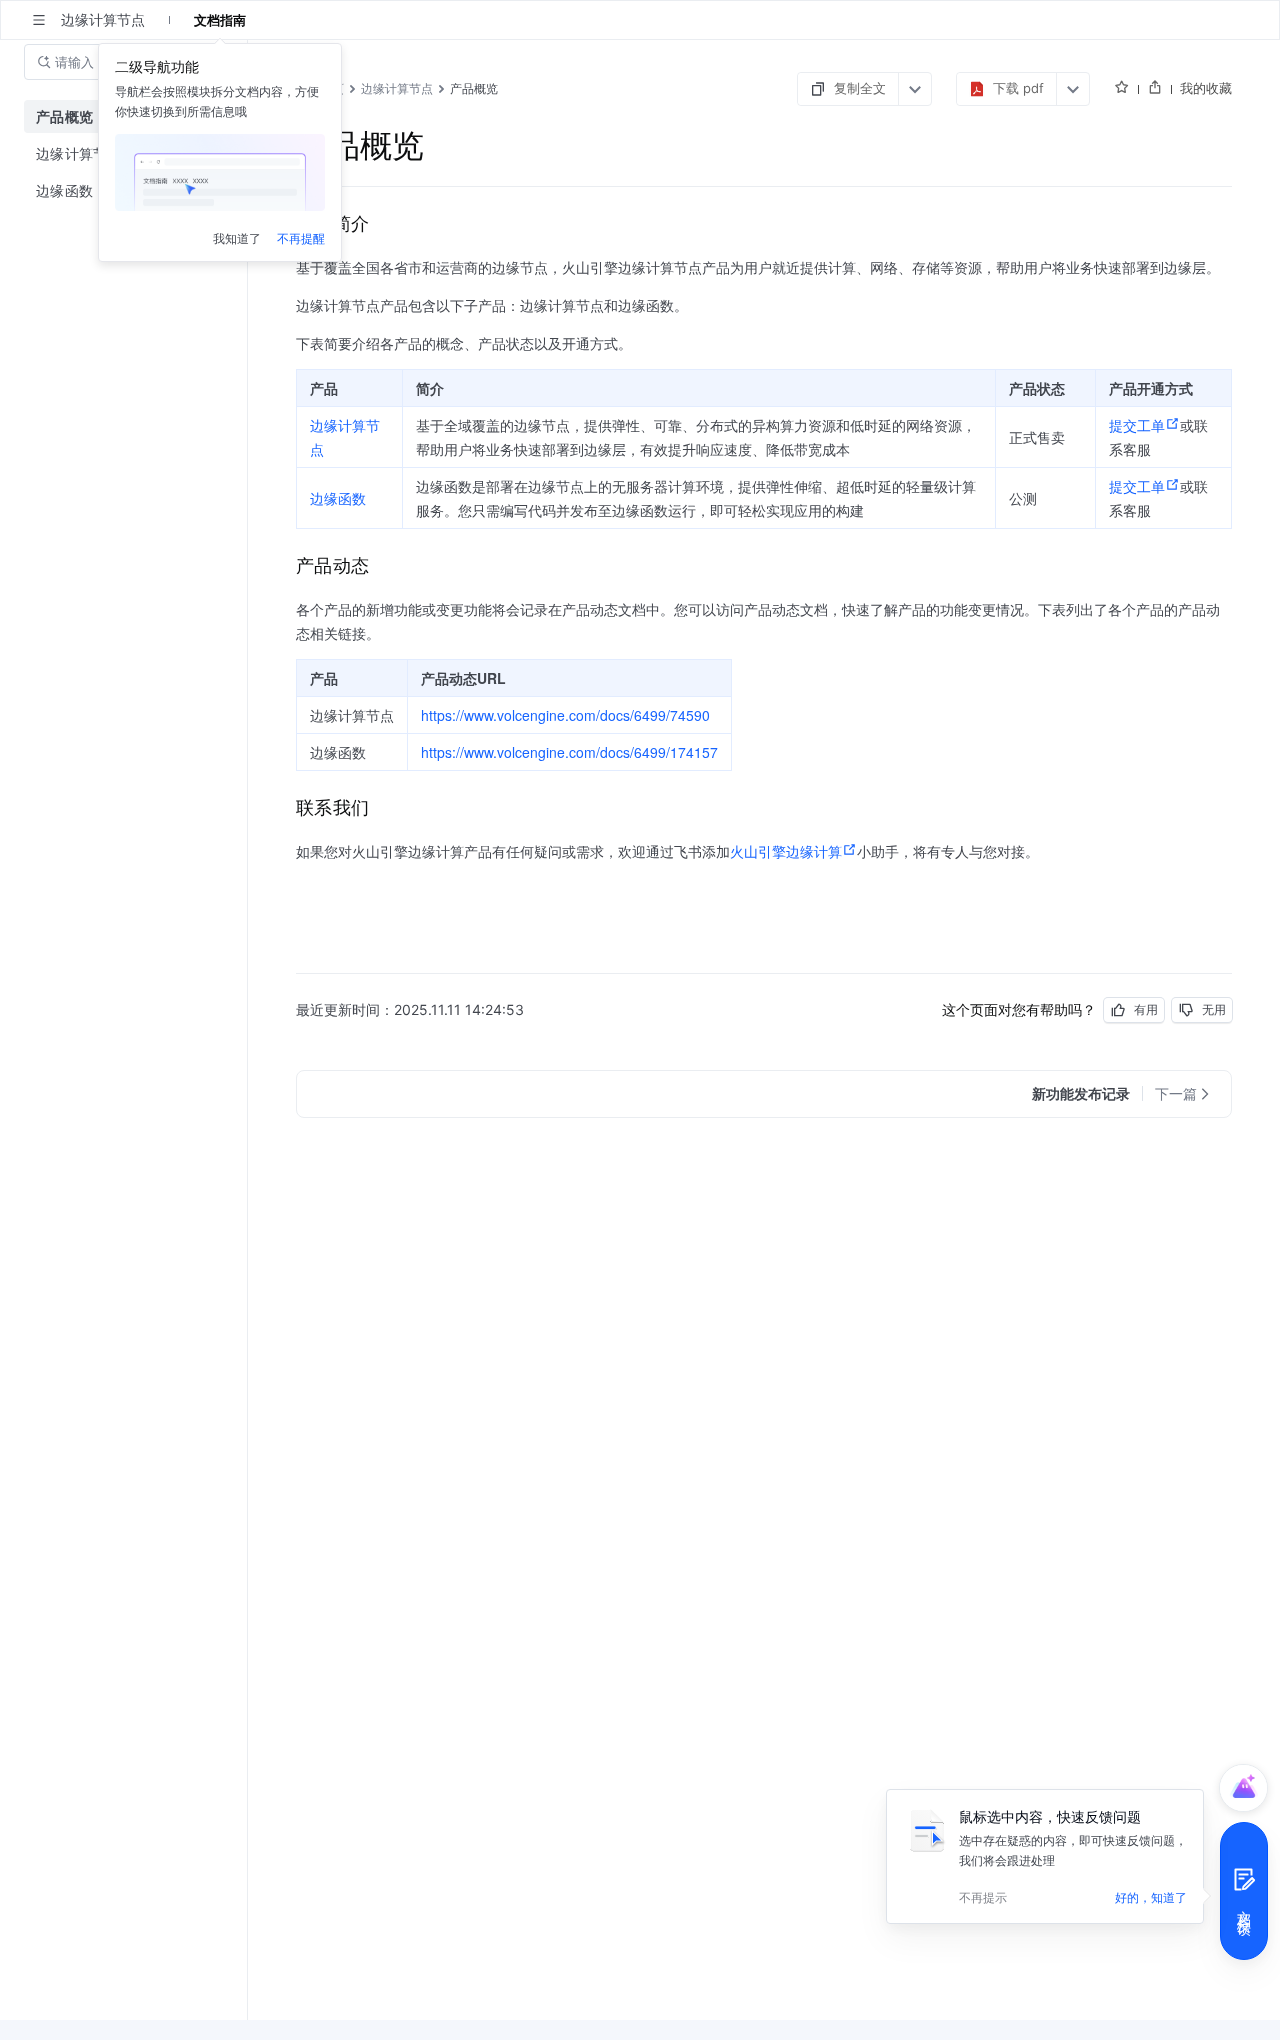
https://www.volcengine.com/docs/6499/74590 (565, 715)
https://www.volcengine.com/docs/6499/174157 (569, 752)
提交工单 (1137, 425)
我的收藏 (1206, 88)
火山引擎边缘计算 (786, 851)
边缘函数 (338, 498)
